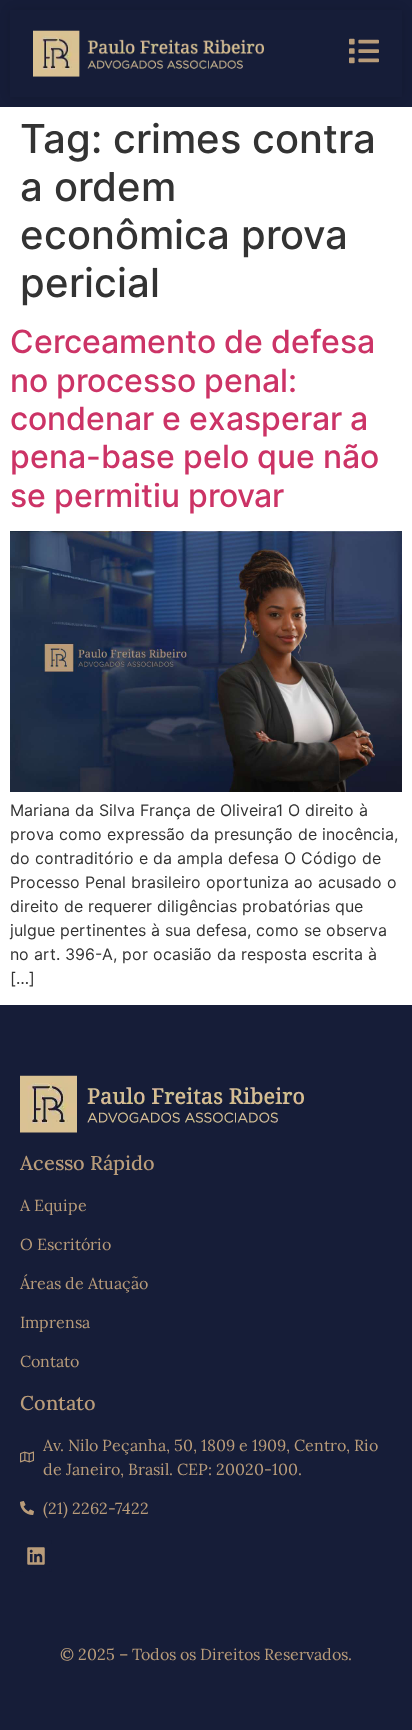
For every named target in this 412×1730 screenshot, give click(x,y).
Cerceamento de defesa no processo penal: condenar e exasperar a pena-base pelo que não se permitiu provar (194, 418)
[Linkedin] (36, 1556)
